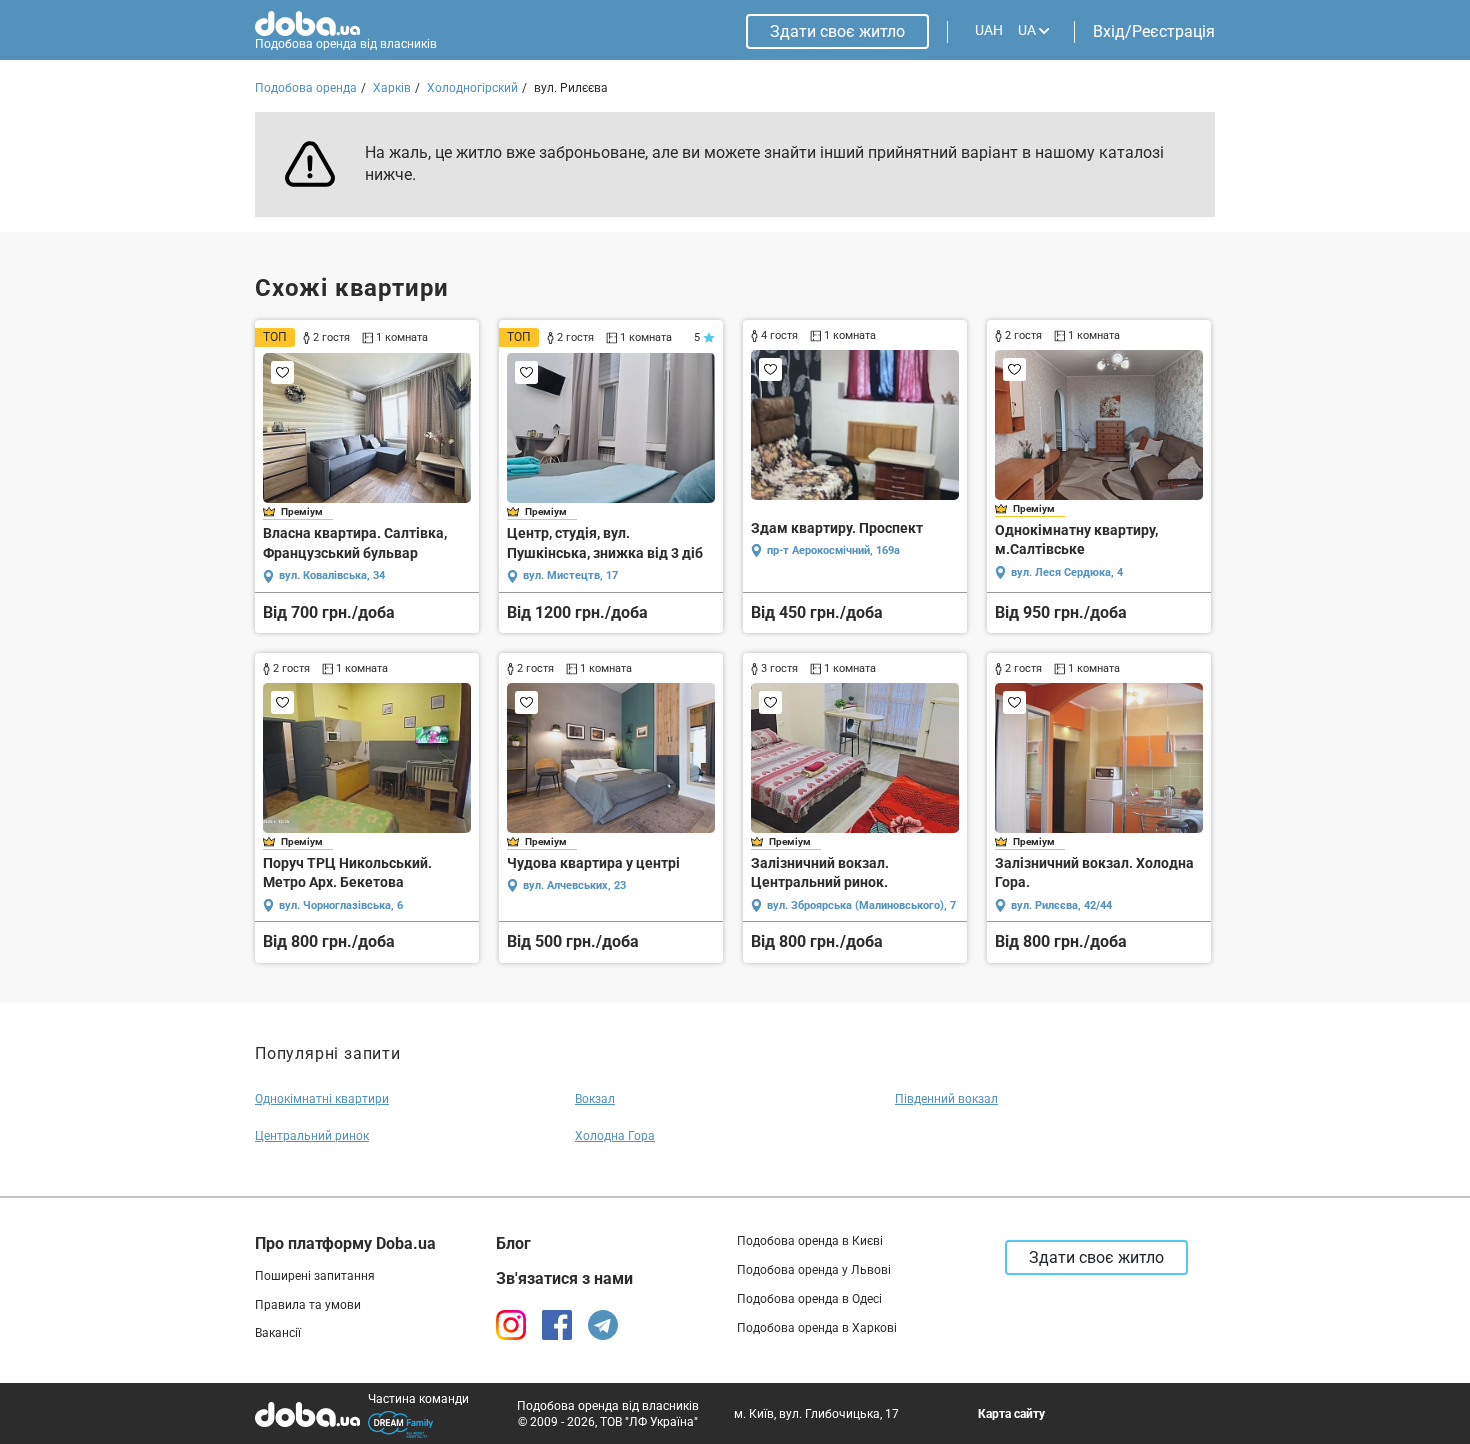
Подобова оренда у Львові (814, 1270)
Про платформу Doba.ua (345, 1243)
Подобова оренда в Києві (810, 1241)
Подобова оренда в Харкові (817, 1328)
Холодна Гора (615, 1136)
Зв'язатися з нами (564, 1278)
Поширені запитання (315, 1276)
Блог (513, 1243)
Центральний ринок (312, 1136)
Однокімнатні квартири (322, 1099)
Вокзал (595, 1099)
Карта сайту (1011, 1414)
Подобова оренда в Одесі (809, 1299)
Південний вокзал (946, 1099)
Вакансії (278, 1333)
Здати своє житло (837, 31)
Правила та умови (308, 1305)
